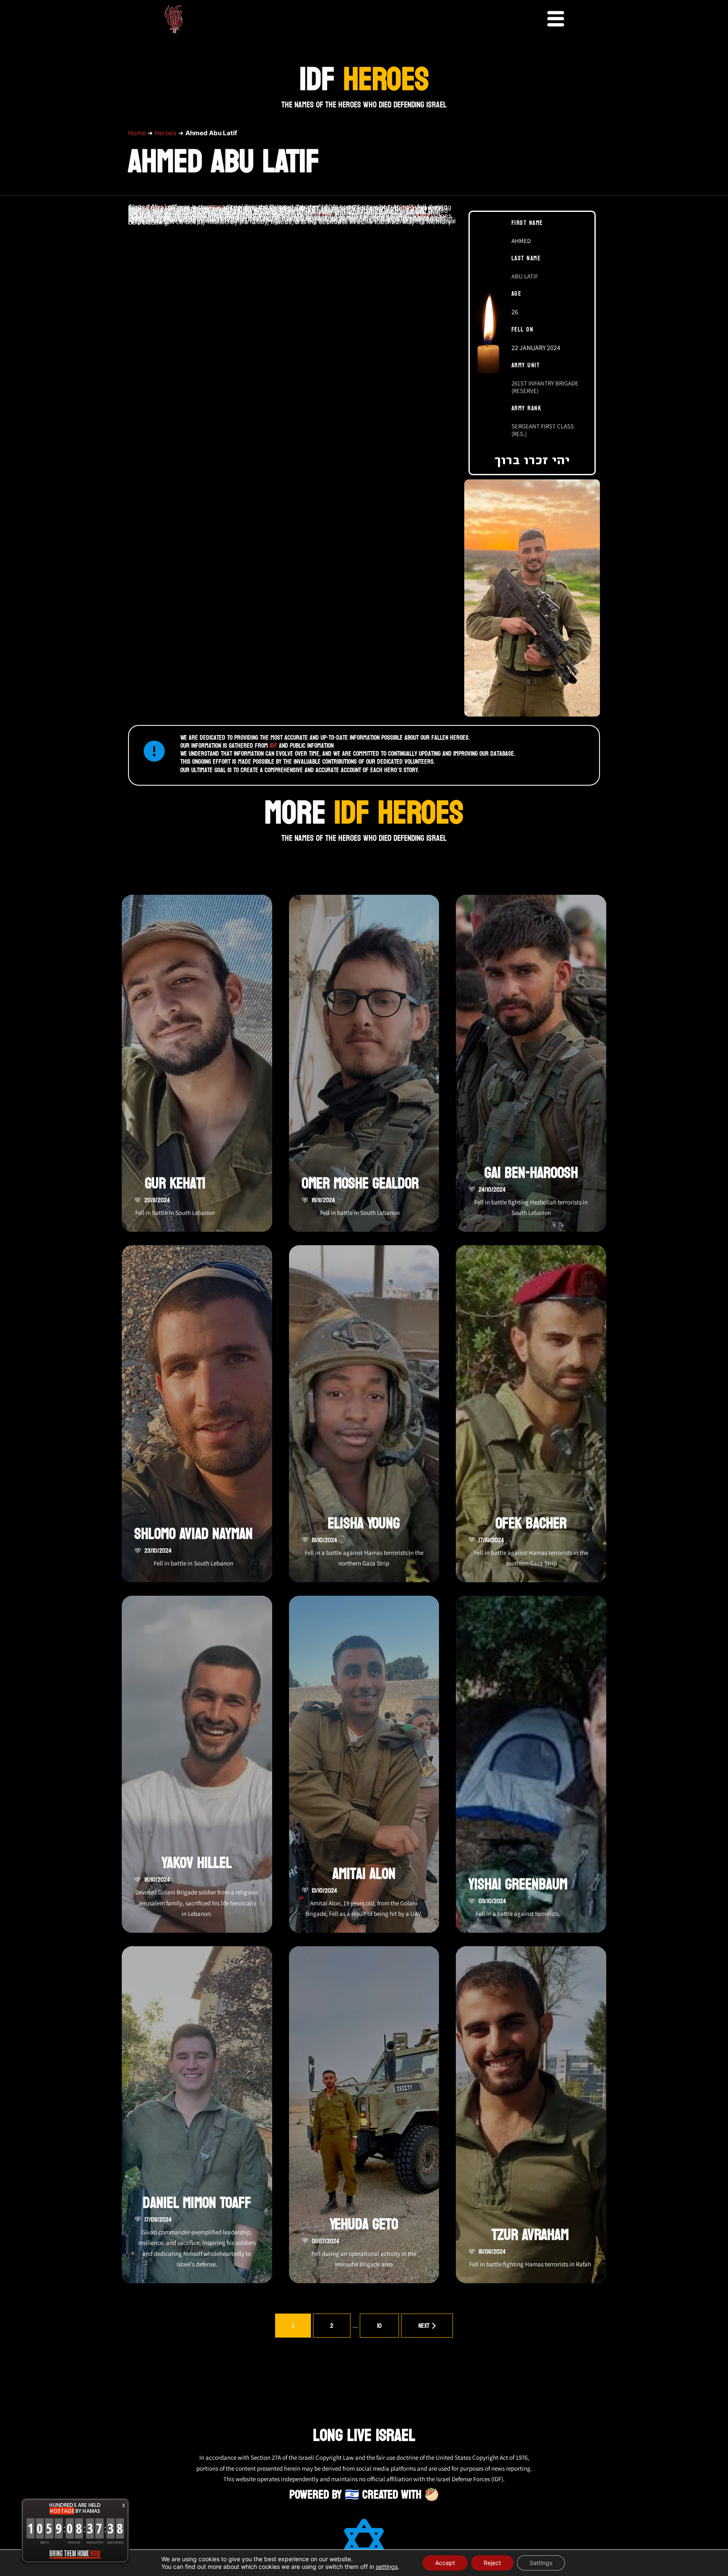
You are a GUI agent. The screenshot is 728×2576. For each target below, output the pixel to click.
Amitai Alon (364, 1874)
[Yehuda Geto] (364, 2115)
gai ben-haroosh (531, 1173)
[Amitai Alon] (364, 1764)
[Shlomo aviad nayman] (197, 1414)
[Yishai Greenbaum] (531, 1764)
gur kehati (175, 1184)
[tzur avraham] (531, 2115)
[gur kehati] (197, 1063)
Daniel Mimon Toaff (197, 2203)
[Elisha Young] (364, 1414)
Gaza (218, 207)
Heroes (166, 133)
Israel (323, 215)
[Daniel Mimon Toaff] (197, 2115)
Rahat (407, 208)
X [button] (124, 2505)
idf (273, 745)
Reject (492, 2563)
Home (137, 133)
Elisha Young (364, 1523)
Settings (541, 2563)
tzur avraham (530, 2235)
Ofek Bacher (531, 1523)
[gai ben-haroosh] (531, 1063)
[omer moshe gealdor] (364, 1063)
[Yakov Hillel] (197, 1764)
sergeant (155, 208)
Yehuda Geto (364, 2224)
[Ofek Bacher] (531, 1414)
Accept (445, 2563)
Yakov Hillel (197, 1863)
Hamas (425, 215)
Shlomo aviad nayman (194, 1534)
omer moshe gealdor (360, 1184)
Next (424, 2326)
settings (387, 2567)
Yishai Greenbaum (518, 1885)
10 (379, 2326)
